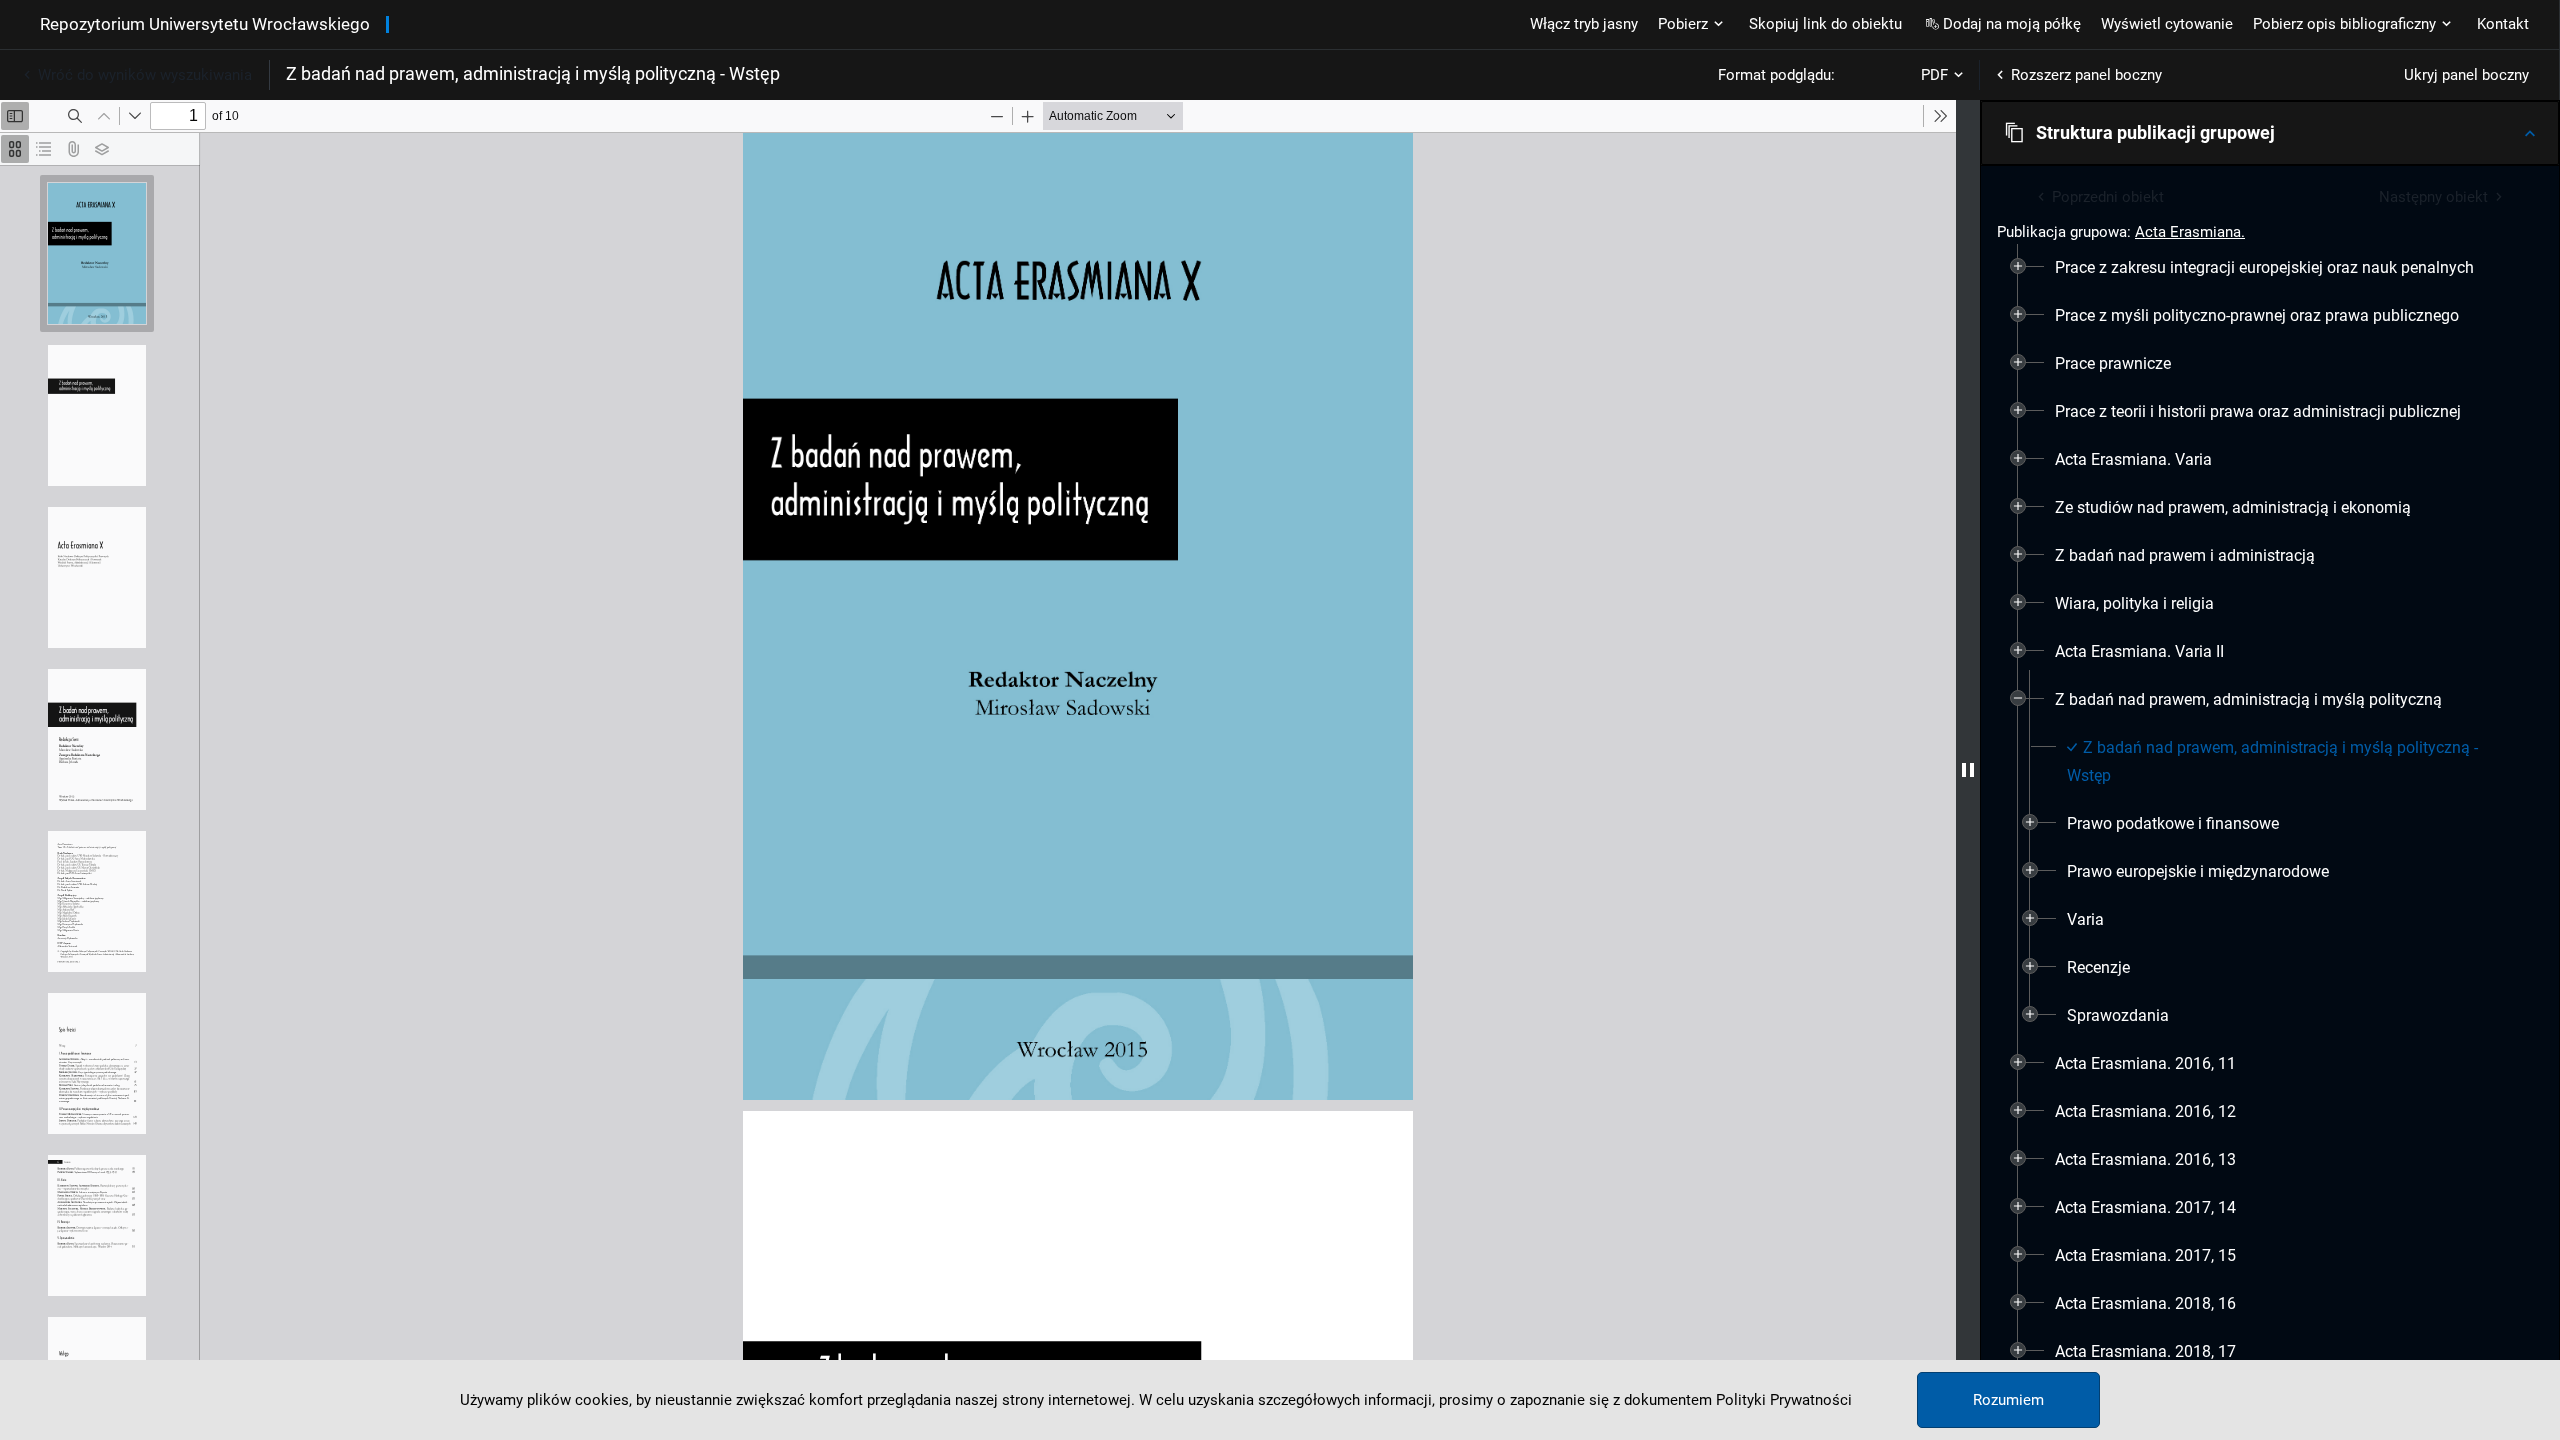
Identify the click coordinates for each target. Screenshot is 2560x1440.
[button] (2270, 133)
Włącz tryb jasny (1584, 24)
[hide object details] (1968, 770)
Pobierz (1683, 24)
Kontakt (2503, 24)
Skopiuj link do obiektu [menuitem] (1825, 24)
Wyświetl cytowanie (2167, 24)
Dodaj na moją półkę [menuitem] (2012, 24)
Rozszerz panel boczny (2086, 75)
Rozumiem (2008, 1400)
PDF (1934, 75)
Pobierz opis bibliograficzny (2344, 24)
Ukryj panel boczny (2466, 75)
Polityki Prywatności (1784, 1400)
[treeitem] (2270, 268)
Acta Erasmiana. (2190, 232)
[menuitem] (2264, 268)
